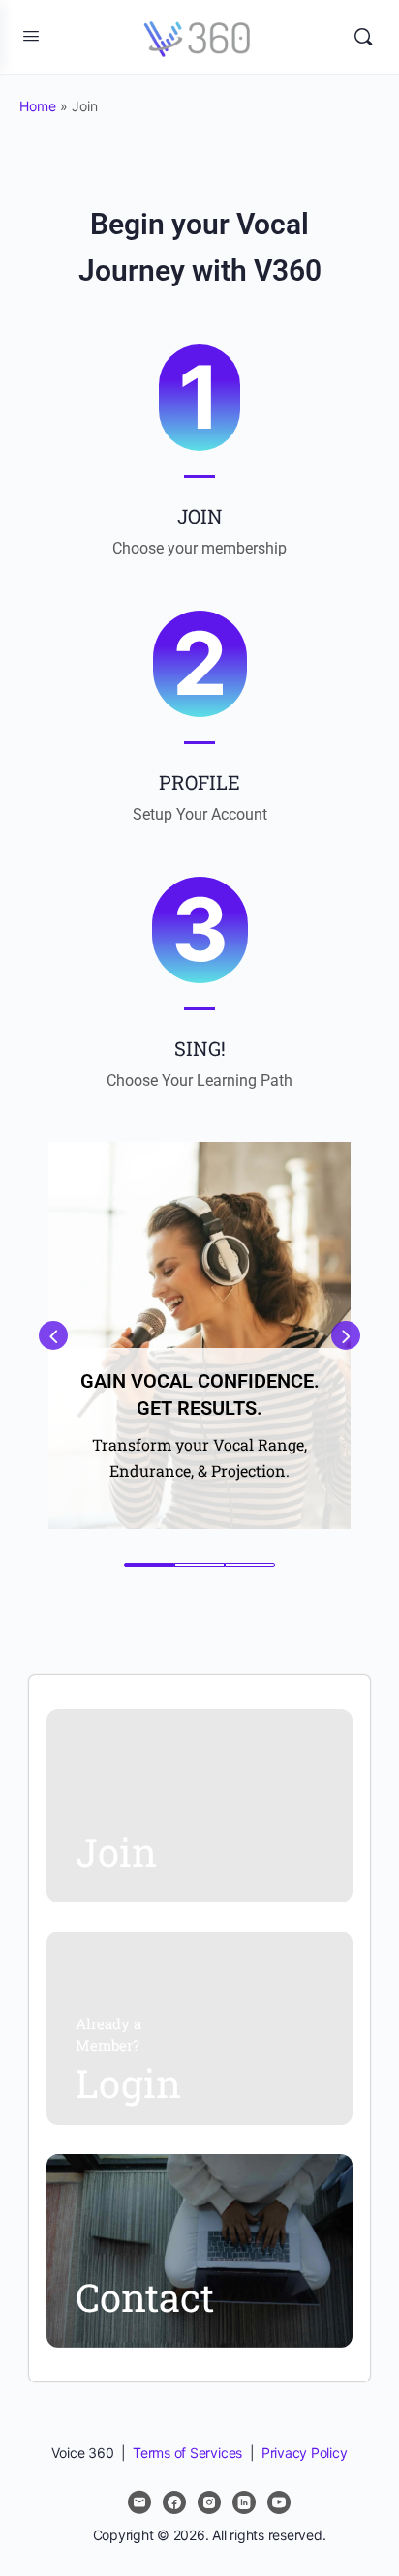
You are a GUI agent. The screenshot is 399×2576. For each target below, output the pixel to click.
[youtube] (279, 2502)
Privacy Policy (305, 2453)
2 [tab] (199, 1565)
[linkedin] (244, 2502)
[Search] (363, 37)
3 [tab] (250, 1565)
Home (38, 106)
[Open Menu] (31, 35)
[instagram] (209, 2502)
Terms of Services (187, 2453)
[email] (139, 2502)
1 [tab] (149, 1565)
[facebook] (174, 2502)
